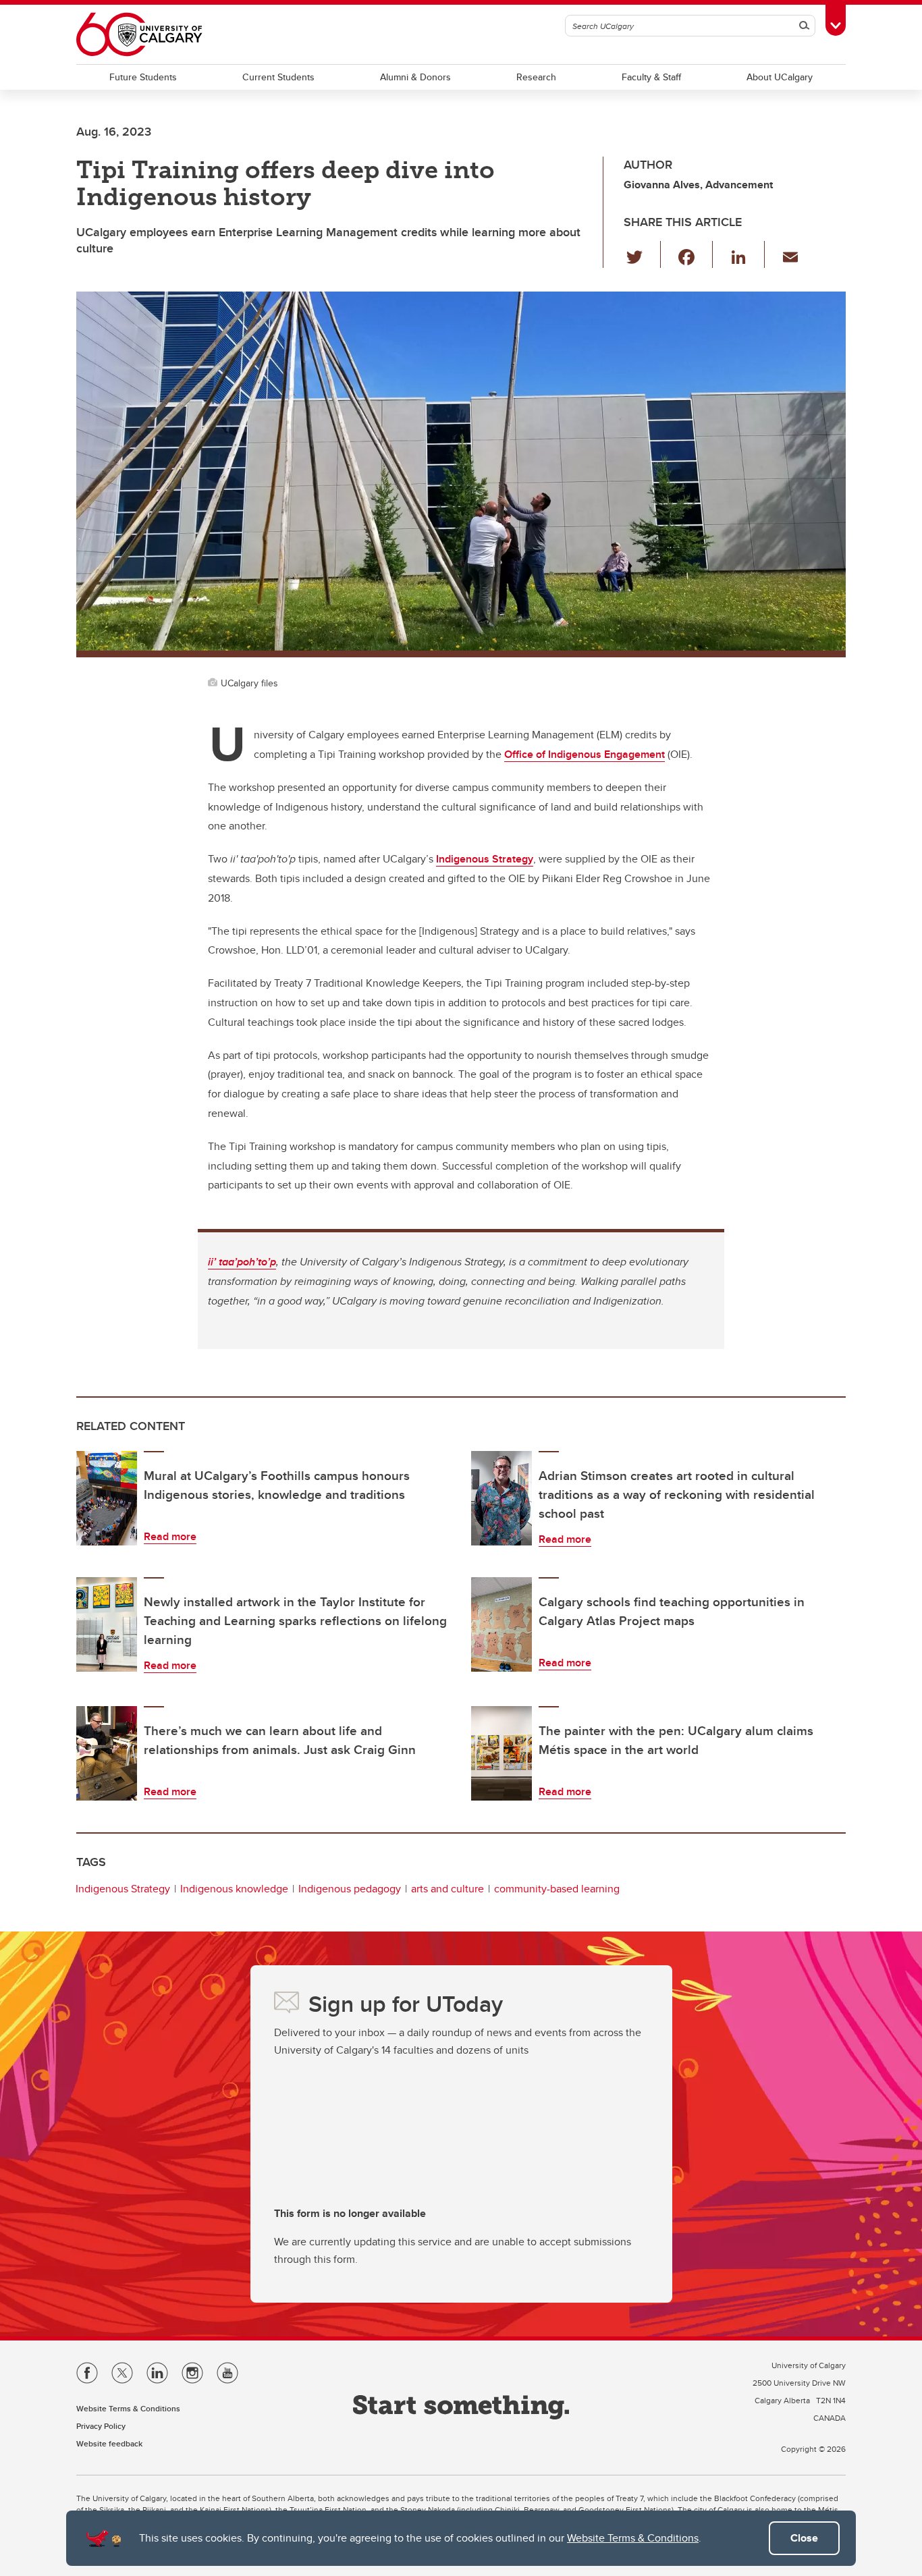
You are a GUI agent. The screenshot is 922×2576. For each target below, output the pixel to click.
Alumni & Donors (415, 77)
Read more (170, 1536)
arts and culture (448, 1889)
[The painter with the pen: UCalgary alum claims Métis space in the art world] (501, 1753)
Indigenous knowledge (234, 1889)
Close (804, 2538)
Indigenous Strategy (123, 1889)
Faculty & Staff (651, 77)
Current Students (278, 77)
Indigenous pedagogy (350, 1889)
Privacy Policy (101, 2426)
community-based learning (557, 1889)
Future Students (143, 77)
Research (536, 77)
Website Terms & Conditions (633, 2538)
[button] (642, 254)
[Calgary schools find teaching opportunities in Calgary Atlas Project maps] (501, 1624)
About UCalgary (780, 77)
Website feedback (109, 2443)
